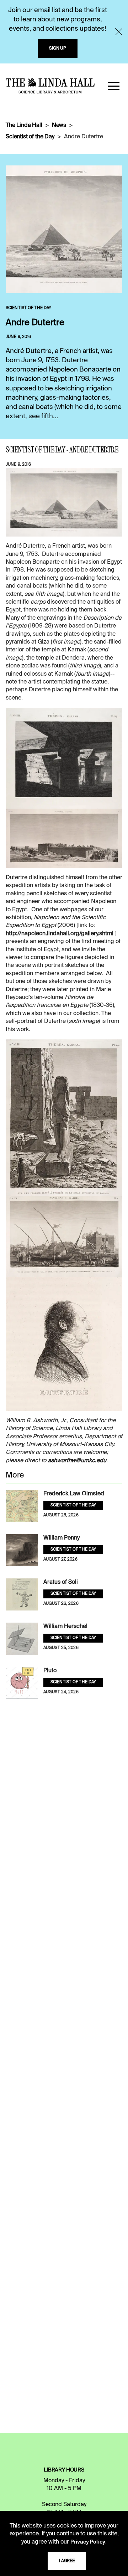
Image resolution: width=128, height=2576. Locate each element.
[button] (114, 86)
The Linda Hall (24, 126)
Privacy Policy (88, 2542)
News (59, 126)
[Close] (119, 32)
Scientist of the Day (30, 137)
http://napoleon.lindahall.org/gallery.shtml (60, 934)
